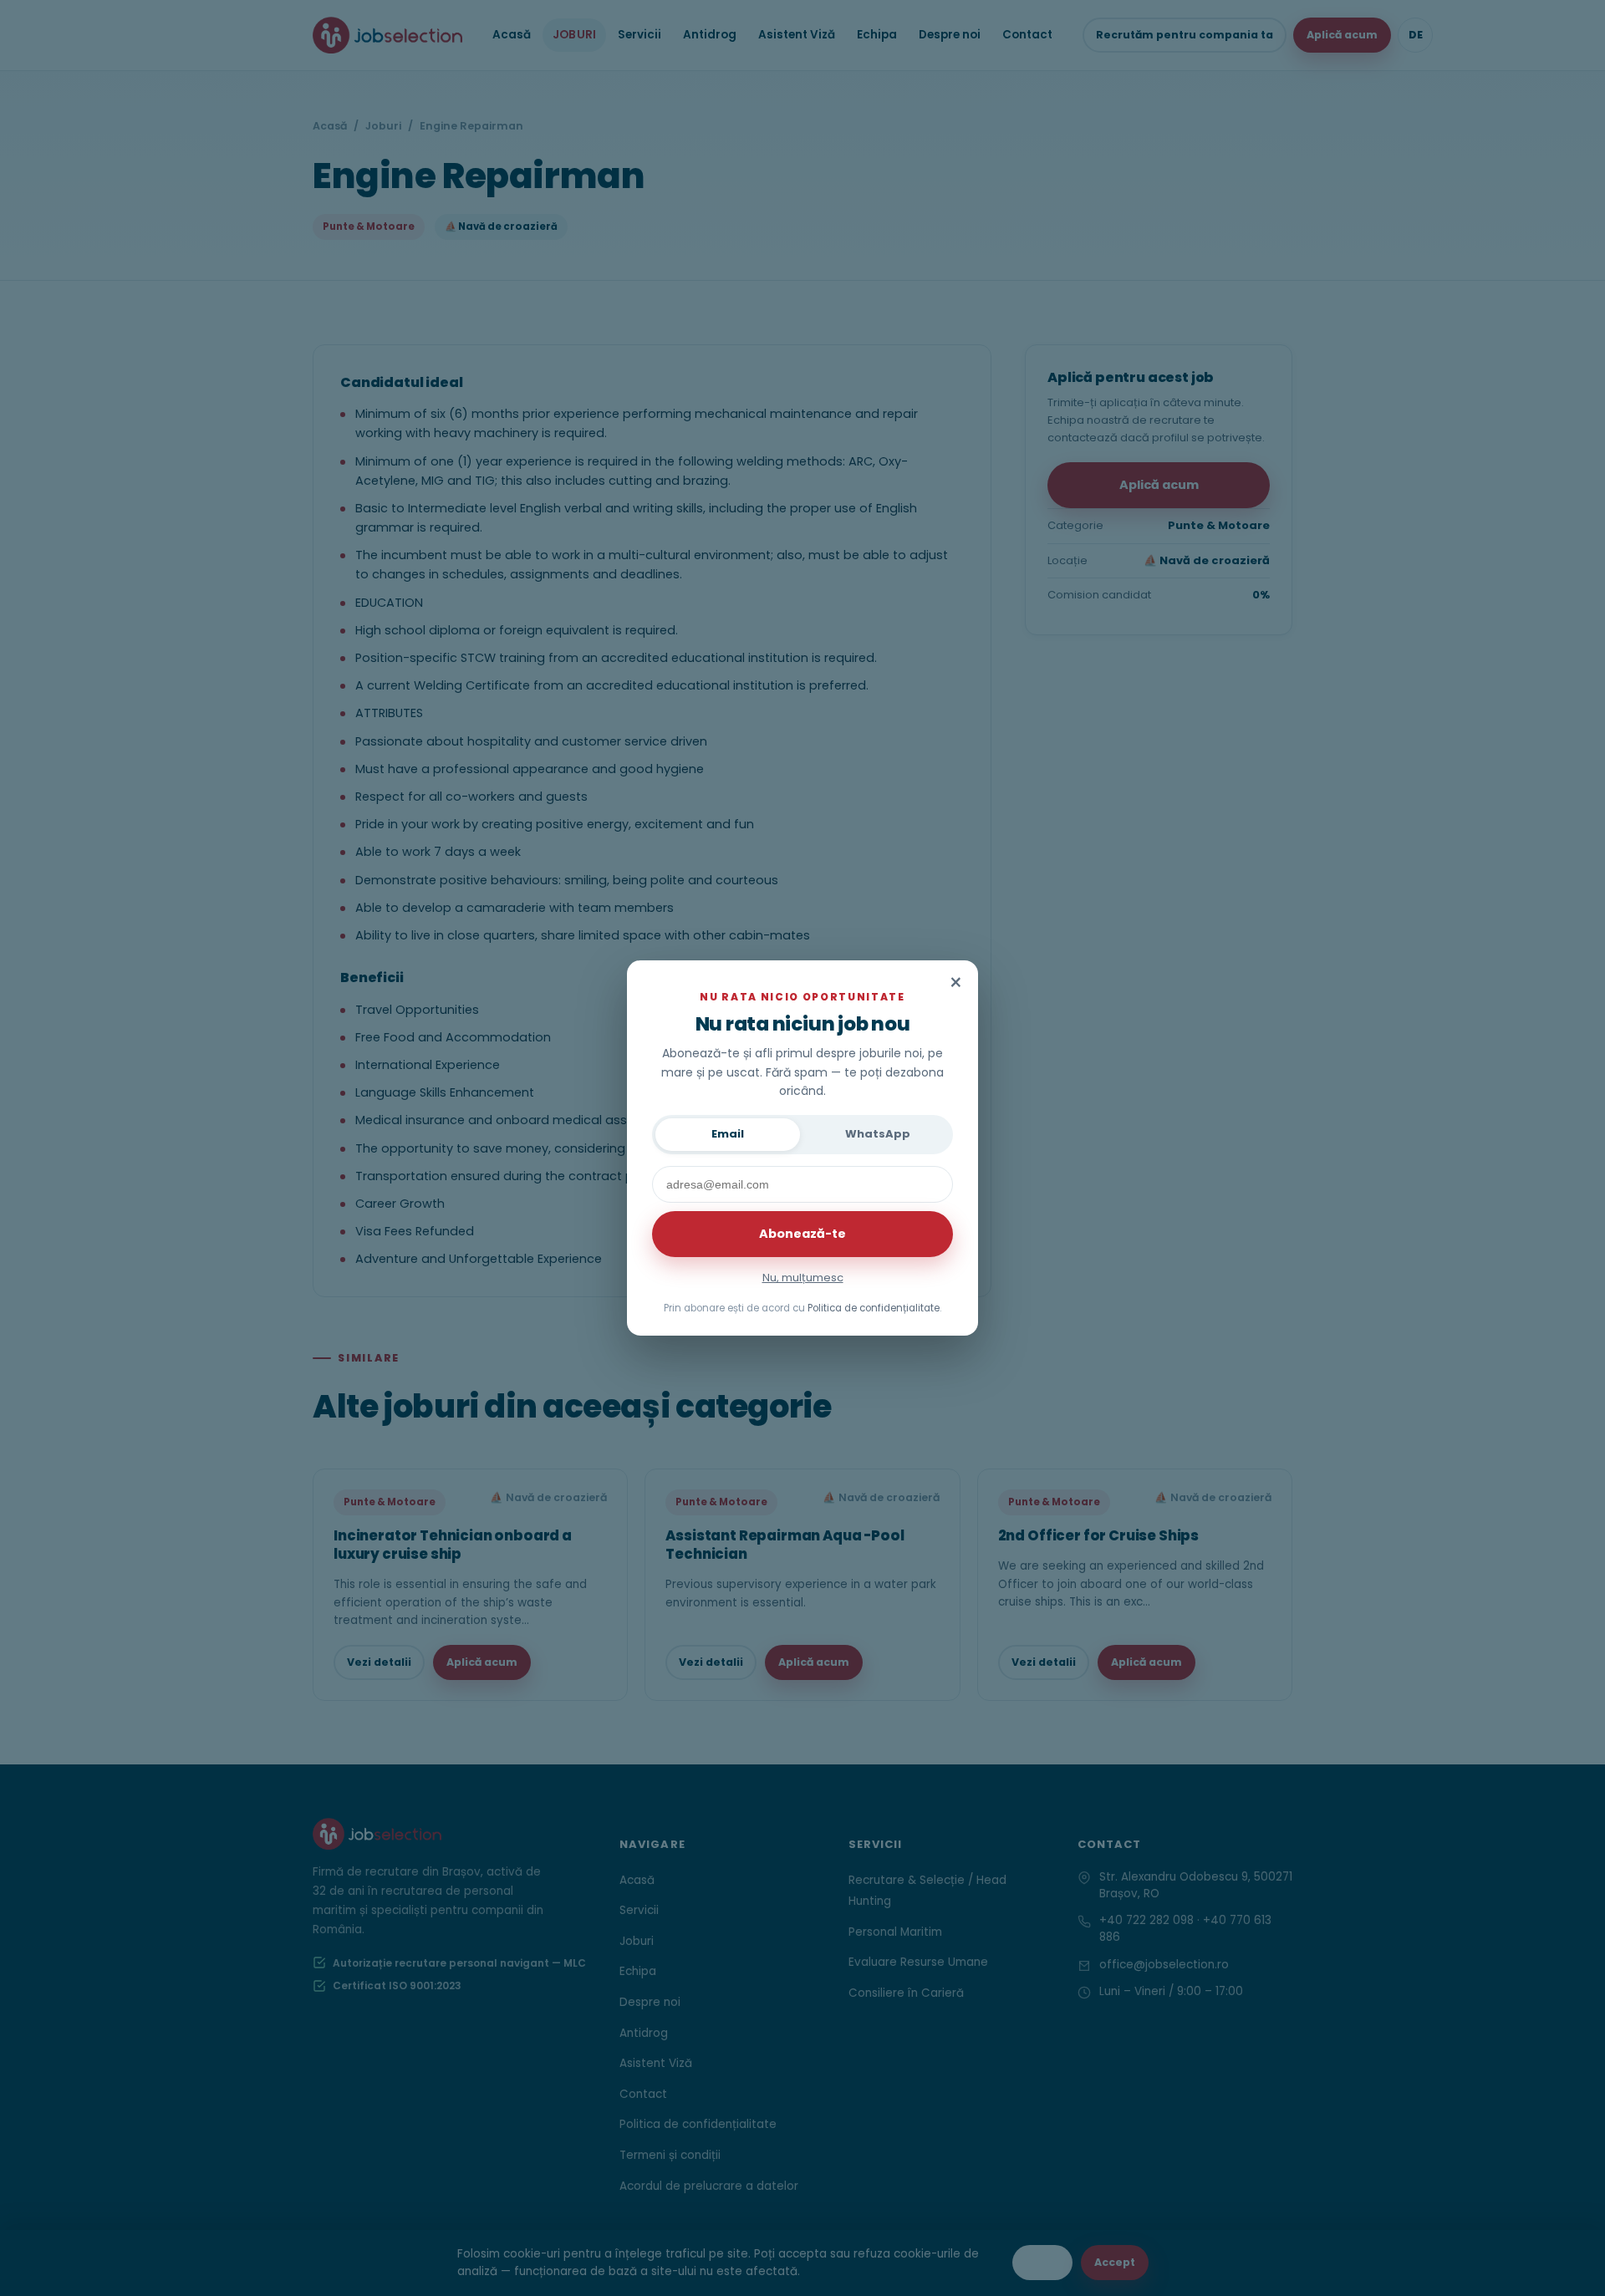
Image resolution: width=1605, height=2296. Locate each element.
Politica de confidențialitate (874, 1308)
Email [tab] (728, 1134)
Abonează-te (802, 1234)
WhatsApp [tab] (878, 1134)
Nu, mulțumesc (803, 1278)
